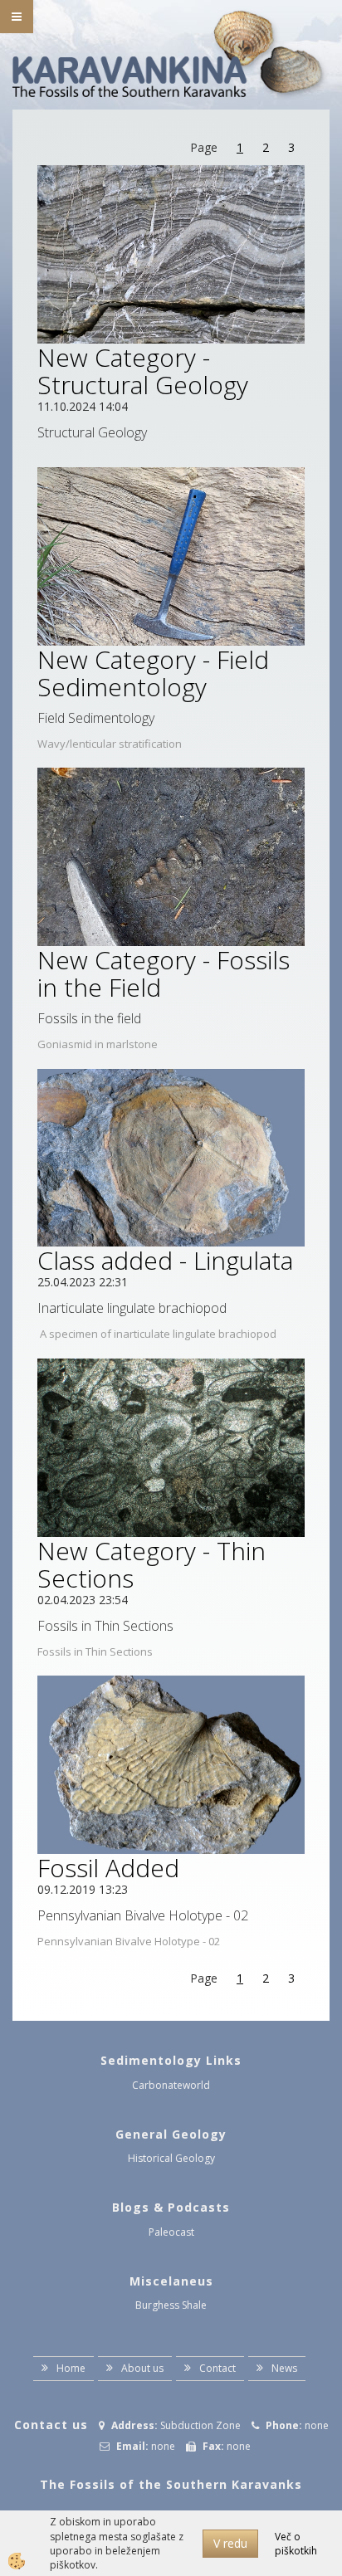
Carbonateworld (171, 2085)
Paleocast (171, 2232)
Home (71, 2368)
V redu (230, 2543)
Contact (217, 2368)
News (284, 2368)
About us (142, 2368)
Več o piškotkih (296, 2544)
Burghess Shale (171, 2305)
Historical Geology (171, 2158)
